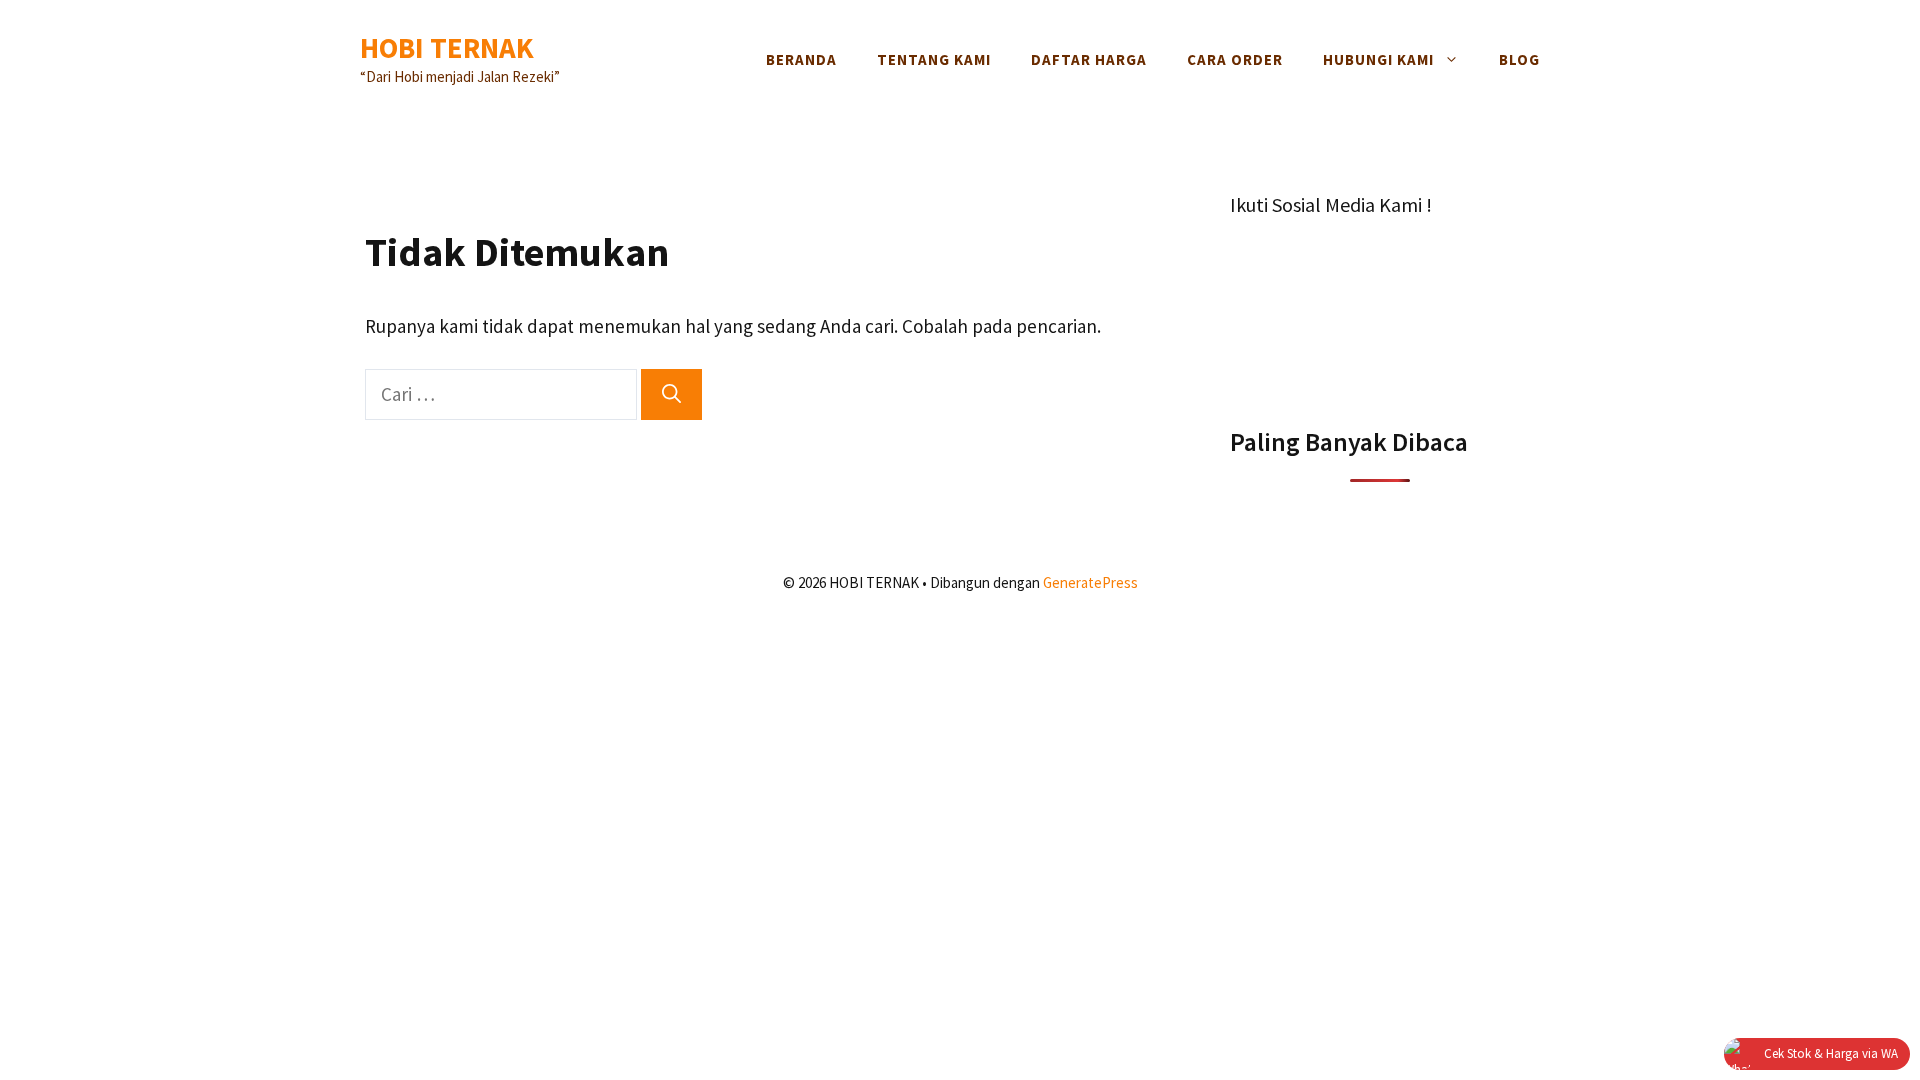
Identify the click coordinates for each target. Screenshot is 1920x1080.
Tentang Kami (934, 59)
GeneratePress (1090, 582)
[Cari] (671, 394)
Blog (1519, 59)
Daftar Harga (1089, 59)
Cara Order (1235, 59)
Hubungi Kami (1378, 59)
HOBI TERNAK (447, 47)
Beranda (801, 59)
